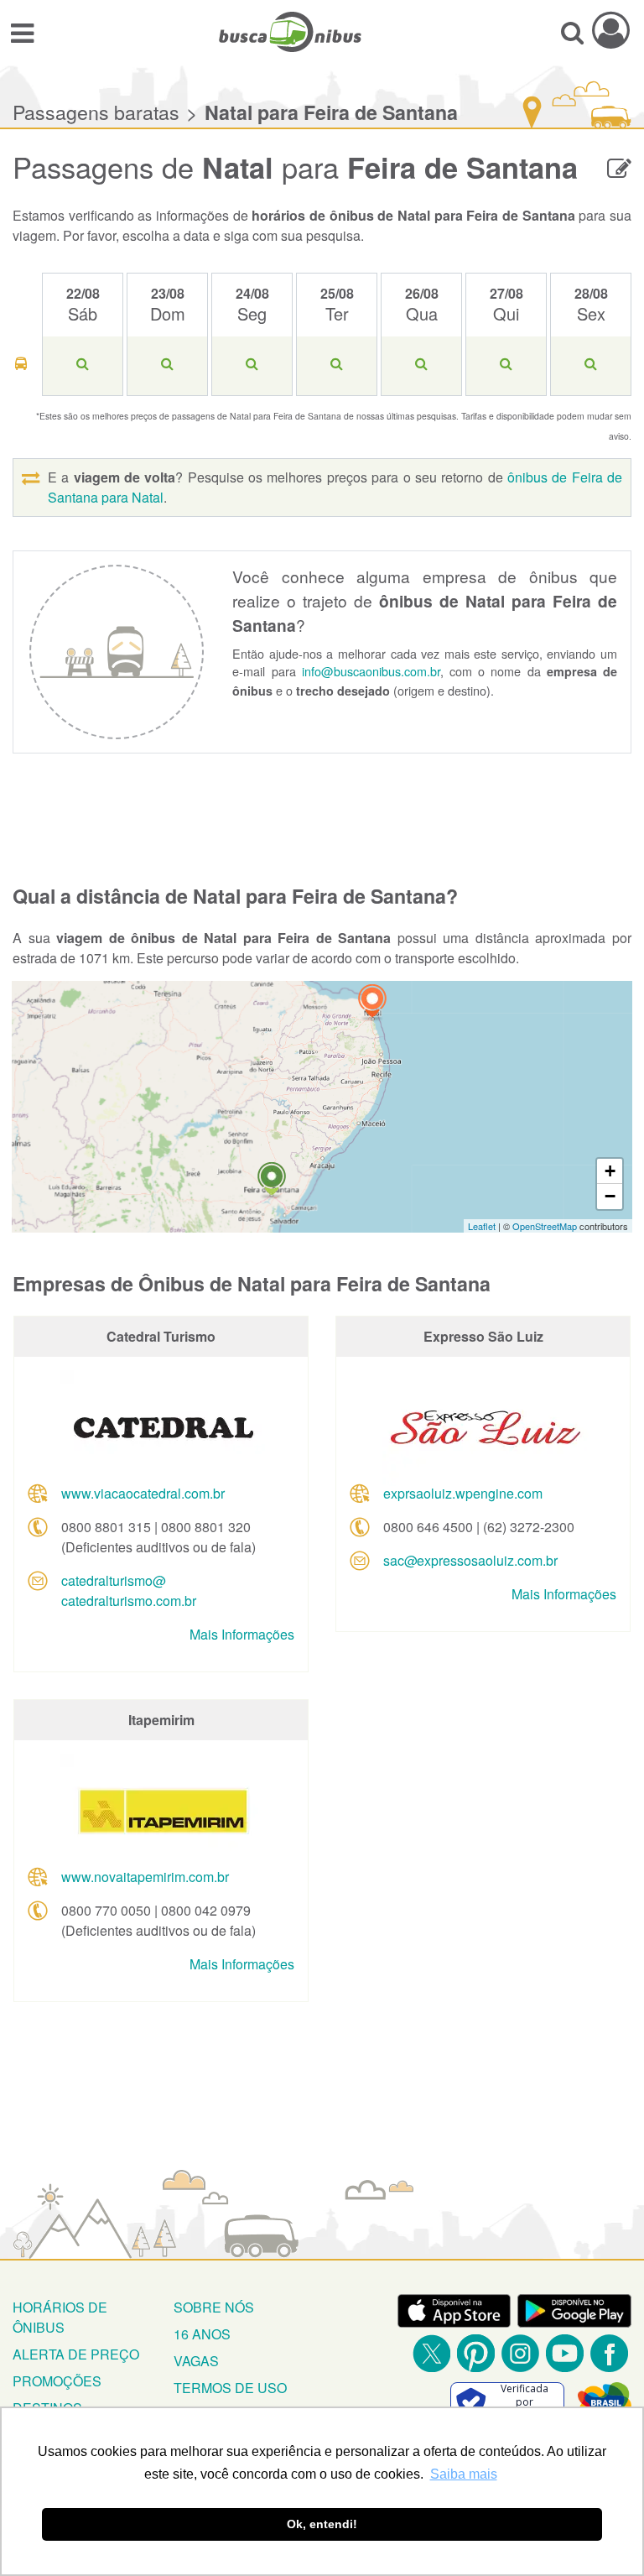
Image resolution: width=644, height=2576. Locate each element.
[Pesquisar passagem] (572, 32)
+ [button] (610, 1171)
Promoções (57, 2381)
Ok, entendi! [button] (322, 2524)
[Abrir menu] (22, 32)
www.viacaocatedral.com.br (143, 1493)
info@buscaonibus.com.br (371, 671)
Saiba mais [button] (464, 2474)
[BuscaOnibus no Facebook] (609, 2353)
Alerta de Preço (76, 2354)
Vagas (196, 2361)
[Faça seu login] (611, 30)
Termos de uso (230, 2388)
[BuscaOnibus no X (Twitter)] (431, 2353)
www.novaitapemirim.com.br (145, 1877)
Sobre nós (214, 2307)
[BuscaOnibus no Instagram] (520, 2353)
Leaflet (482, 1226)
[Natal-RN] (372, 1003)
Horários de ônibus (60, 2317)
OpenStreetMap (545, 1226)
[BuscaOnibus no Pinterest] (476, 2353)
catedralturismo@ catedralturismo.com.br (129, 1590)
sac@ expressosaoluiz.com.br (470, 1560)
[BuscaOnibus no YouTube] (565, 2353)
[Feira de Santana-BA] (272, 1181)
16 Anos (202, 2334)
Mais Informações (242, 1634)
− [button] (610, 1196)
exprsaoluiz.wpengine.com (463, 1493)
